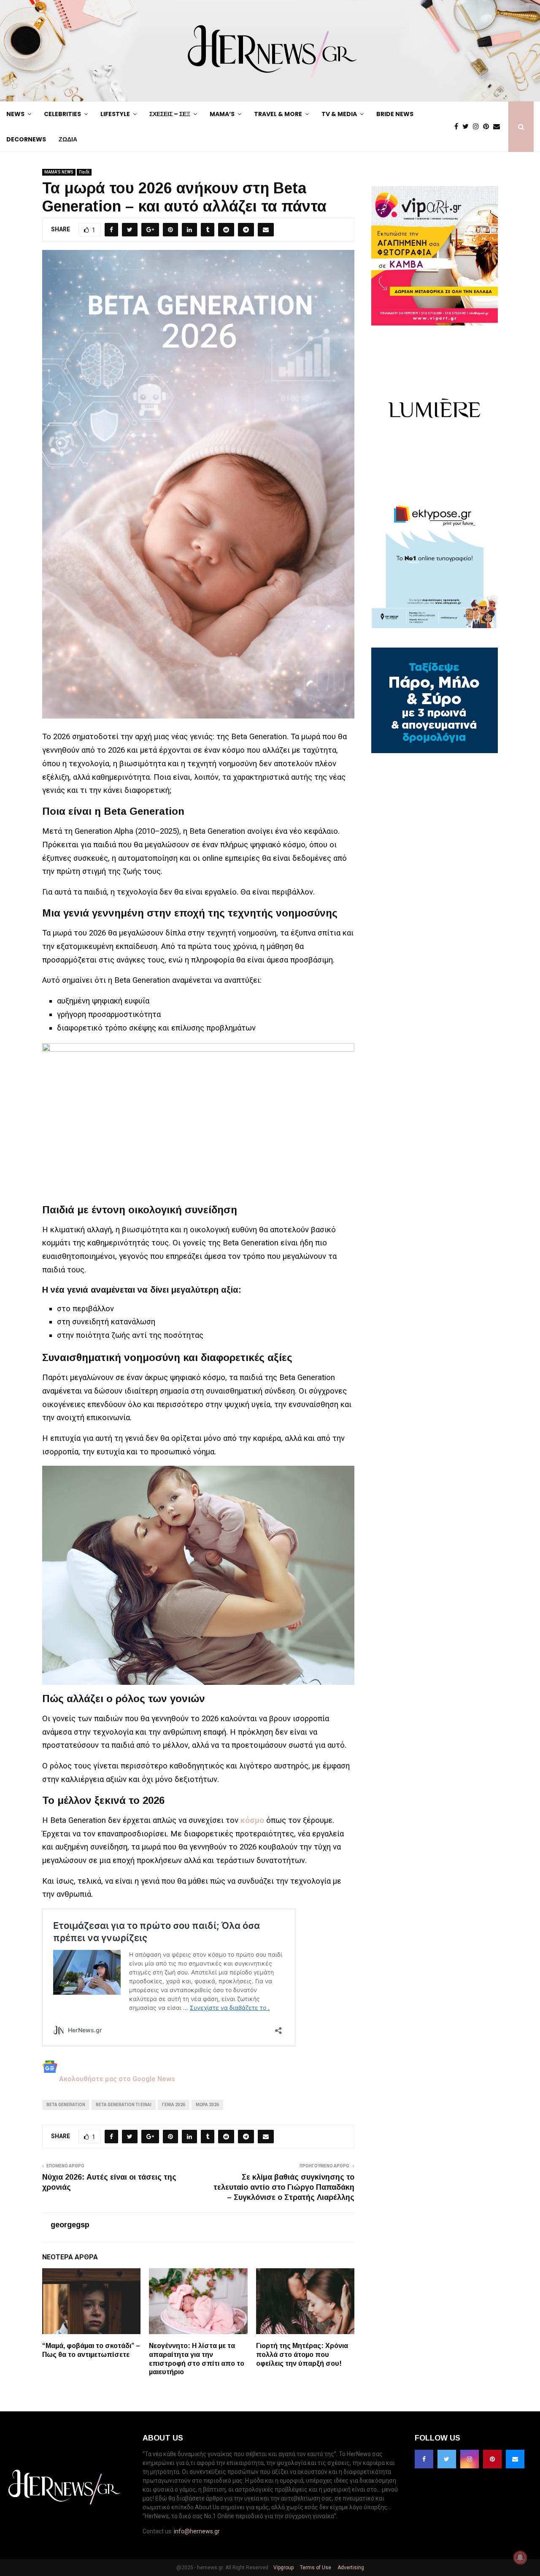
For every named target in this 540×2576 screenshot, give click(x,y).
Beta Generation (66, 2105)
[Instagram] (478, 127)
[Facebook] (458, 127)
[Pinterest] (488, 127)
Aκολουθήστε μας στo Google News (116, 2079)
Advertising (350, 2568)
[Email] (499, 127)
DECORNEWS (26, 139)
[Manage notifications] (520, 2557)
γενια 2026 (174, 2105)
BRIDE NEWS (395, 114)
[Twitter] (468, 127)
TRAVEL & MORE (278, 114)
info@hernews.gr (197, 2531)
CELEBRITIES (62, 114)
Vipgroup (283, 2568)
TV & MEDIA (339, 114)
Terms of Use (315, 2568)
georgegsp (70, 2225)
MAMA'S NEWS (59, 172)
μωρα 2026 (207, 2105)
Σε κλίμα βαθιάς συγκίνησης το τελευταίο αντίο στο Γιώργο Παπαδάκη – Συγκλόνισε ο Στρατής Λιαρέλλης (284, 2187)
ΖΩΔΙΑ (68, 139)
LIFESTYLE (115, 114)
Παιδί (84, 172)
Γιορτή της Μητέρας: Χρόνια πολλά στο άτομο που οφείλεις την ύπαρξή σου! (302, 2355)
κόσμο (252, 1820)
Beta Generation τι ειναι (124, 2105)
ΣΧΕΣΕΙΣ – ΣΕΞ (170, 114)
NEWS (15, 114)
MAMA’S (222, 114)
